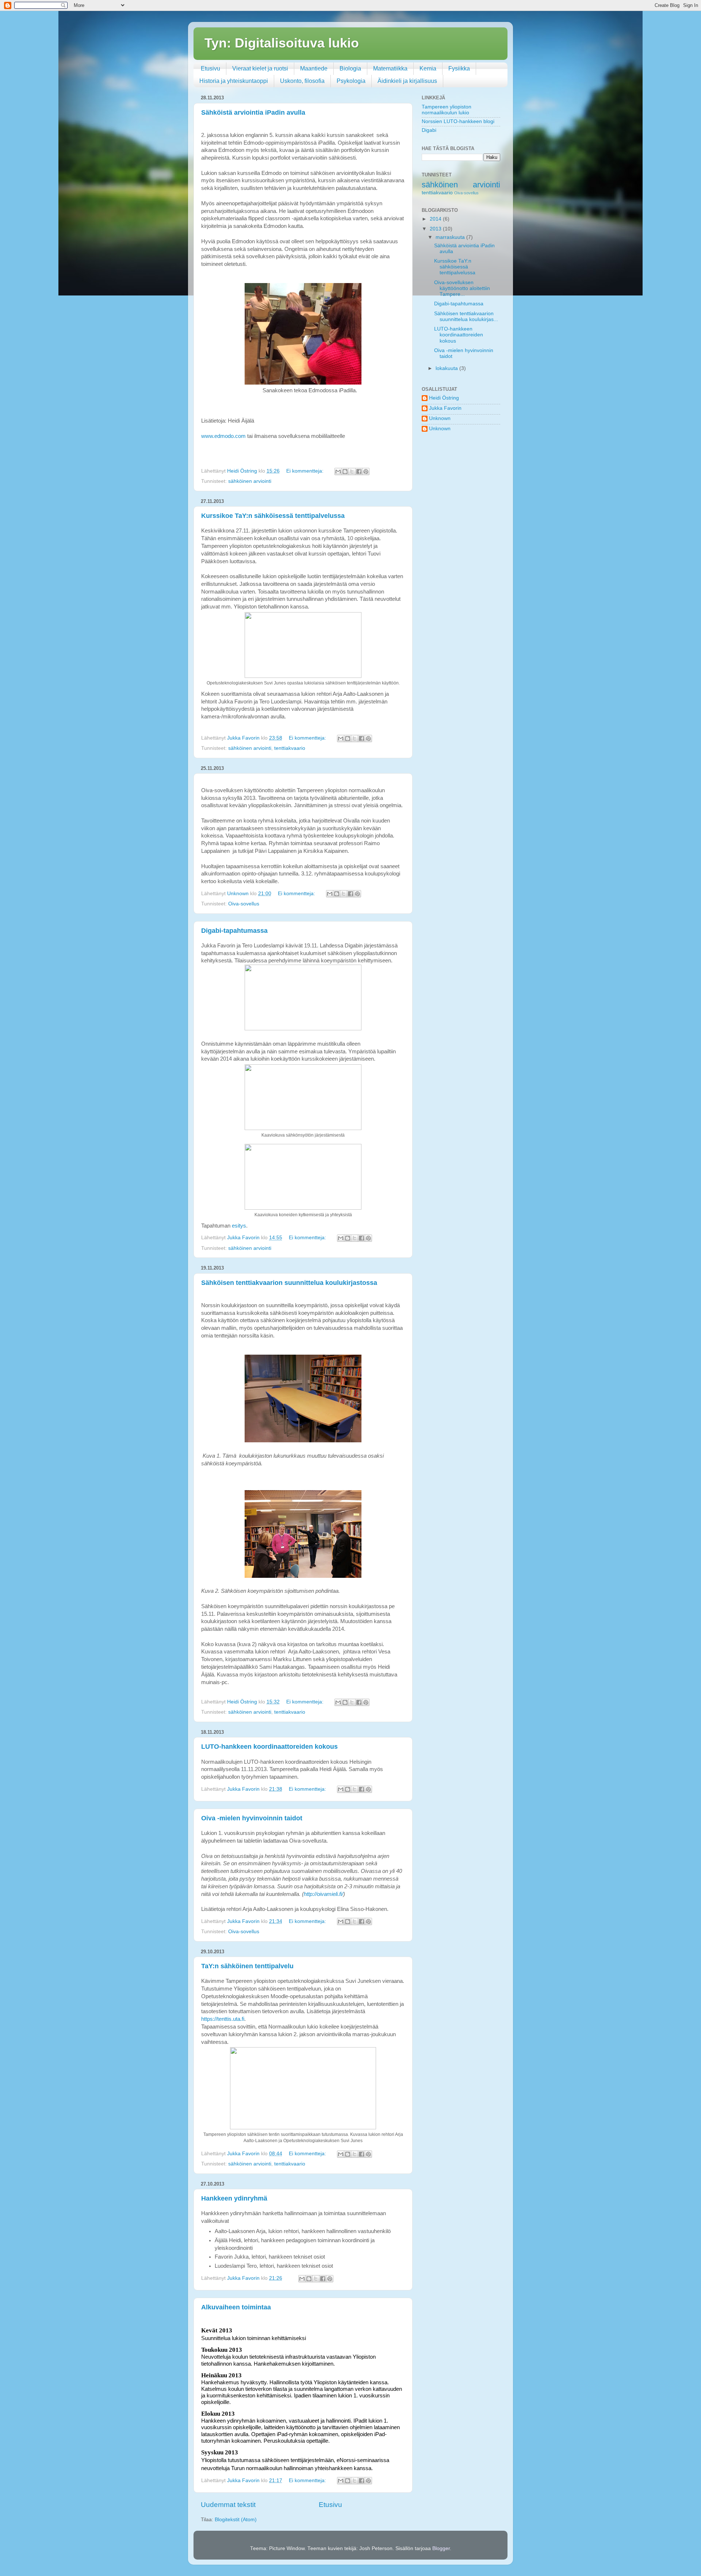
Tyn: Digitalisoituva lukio (282, 43)
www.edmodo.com (223, 436)
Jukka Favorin (445, 408)
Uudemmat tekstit (228, 2505)
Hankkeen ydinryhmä (234, 2198)
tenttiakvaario (290, 748)
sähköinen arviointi (250, 481)
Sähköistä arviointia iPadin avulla (253, 112)
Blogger (441, 2548)
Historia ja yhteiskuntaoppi (234, 81)
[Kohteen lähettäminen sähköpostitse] (338, 472)
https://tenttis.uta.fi (223, 2019)
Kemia (428, 68)
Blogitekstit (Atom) (236, 2520)
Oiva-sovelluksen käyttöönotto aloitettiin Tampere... (462, 288)
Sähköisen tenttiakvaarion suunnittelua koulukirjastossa (289, 1283)
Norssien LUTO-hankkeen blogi (458, 121)
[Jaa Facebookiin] (359, 472)
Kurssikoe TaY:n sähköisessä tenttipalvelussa (273, 516)
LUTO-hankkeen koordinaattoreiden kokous (269, 1747)
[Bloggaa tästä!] (345, 472)
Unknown (440, 418)
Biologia (350, 68)
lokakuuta (447, 368)
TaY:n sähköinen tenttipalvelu (247, 1966)
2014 (436, 219)
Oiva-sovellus (244, 904)
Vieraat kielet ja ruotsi (260, 68)
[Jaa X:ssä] (352, 472)
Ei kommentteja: (306, 471)
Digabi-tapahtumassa (234, 931)
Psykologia (351, 81)
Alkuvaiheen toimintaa (236, 2307)
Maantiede (314, 68)
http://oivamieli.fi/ (323, 1894)
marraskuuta (451, 237)
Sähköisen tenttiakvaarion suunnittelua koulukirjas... (466, 316)
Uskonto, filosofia (302, 81)
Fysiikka (459, 68)
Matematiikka (390, 68)
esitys (239, 1226)
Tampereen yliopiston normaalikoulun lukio (447, 110)
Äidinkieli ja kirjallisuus (407, 81)
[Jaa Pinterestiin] (366, 472)
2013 (436, 229)
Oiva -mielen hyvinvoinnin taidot (252, 1818)
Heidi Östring (444, 398)
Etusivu (210, 68)
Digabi (429, 130)
